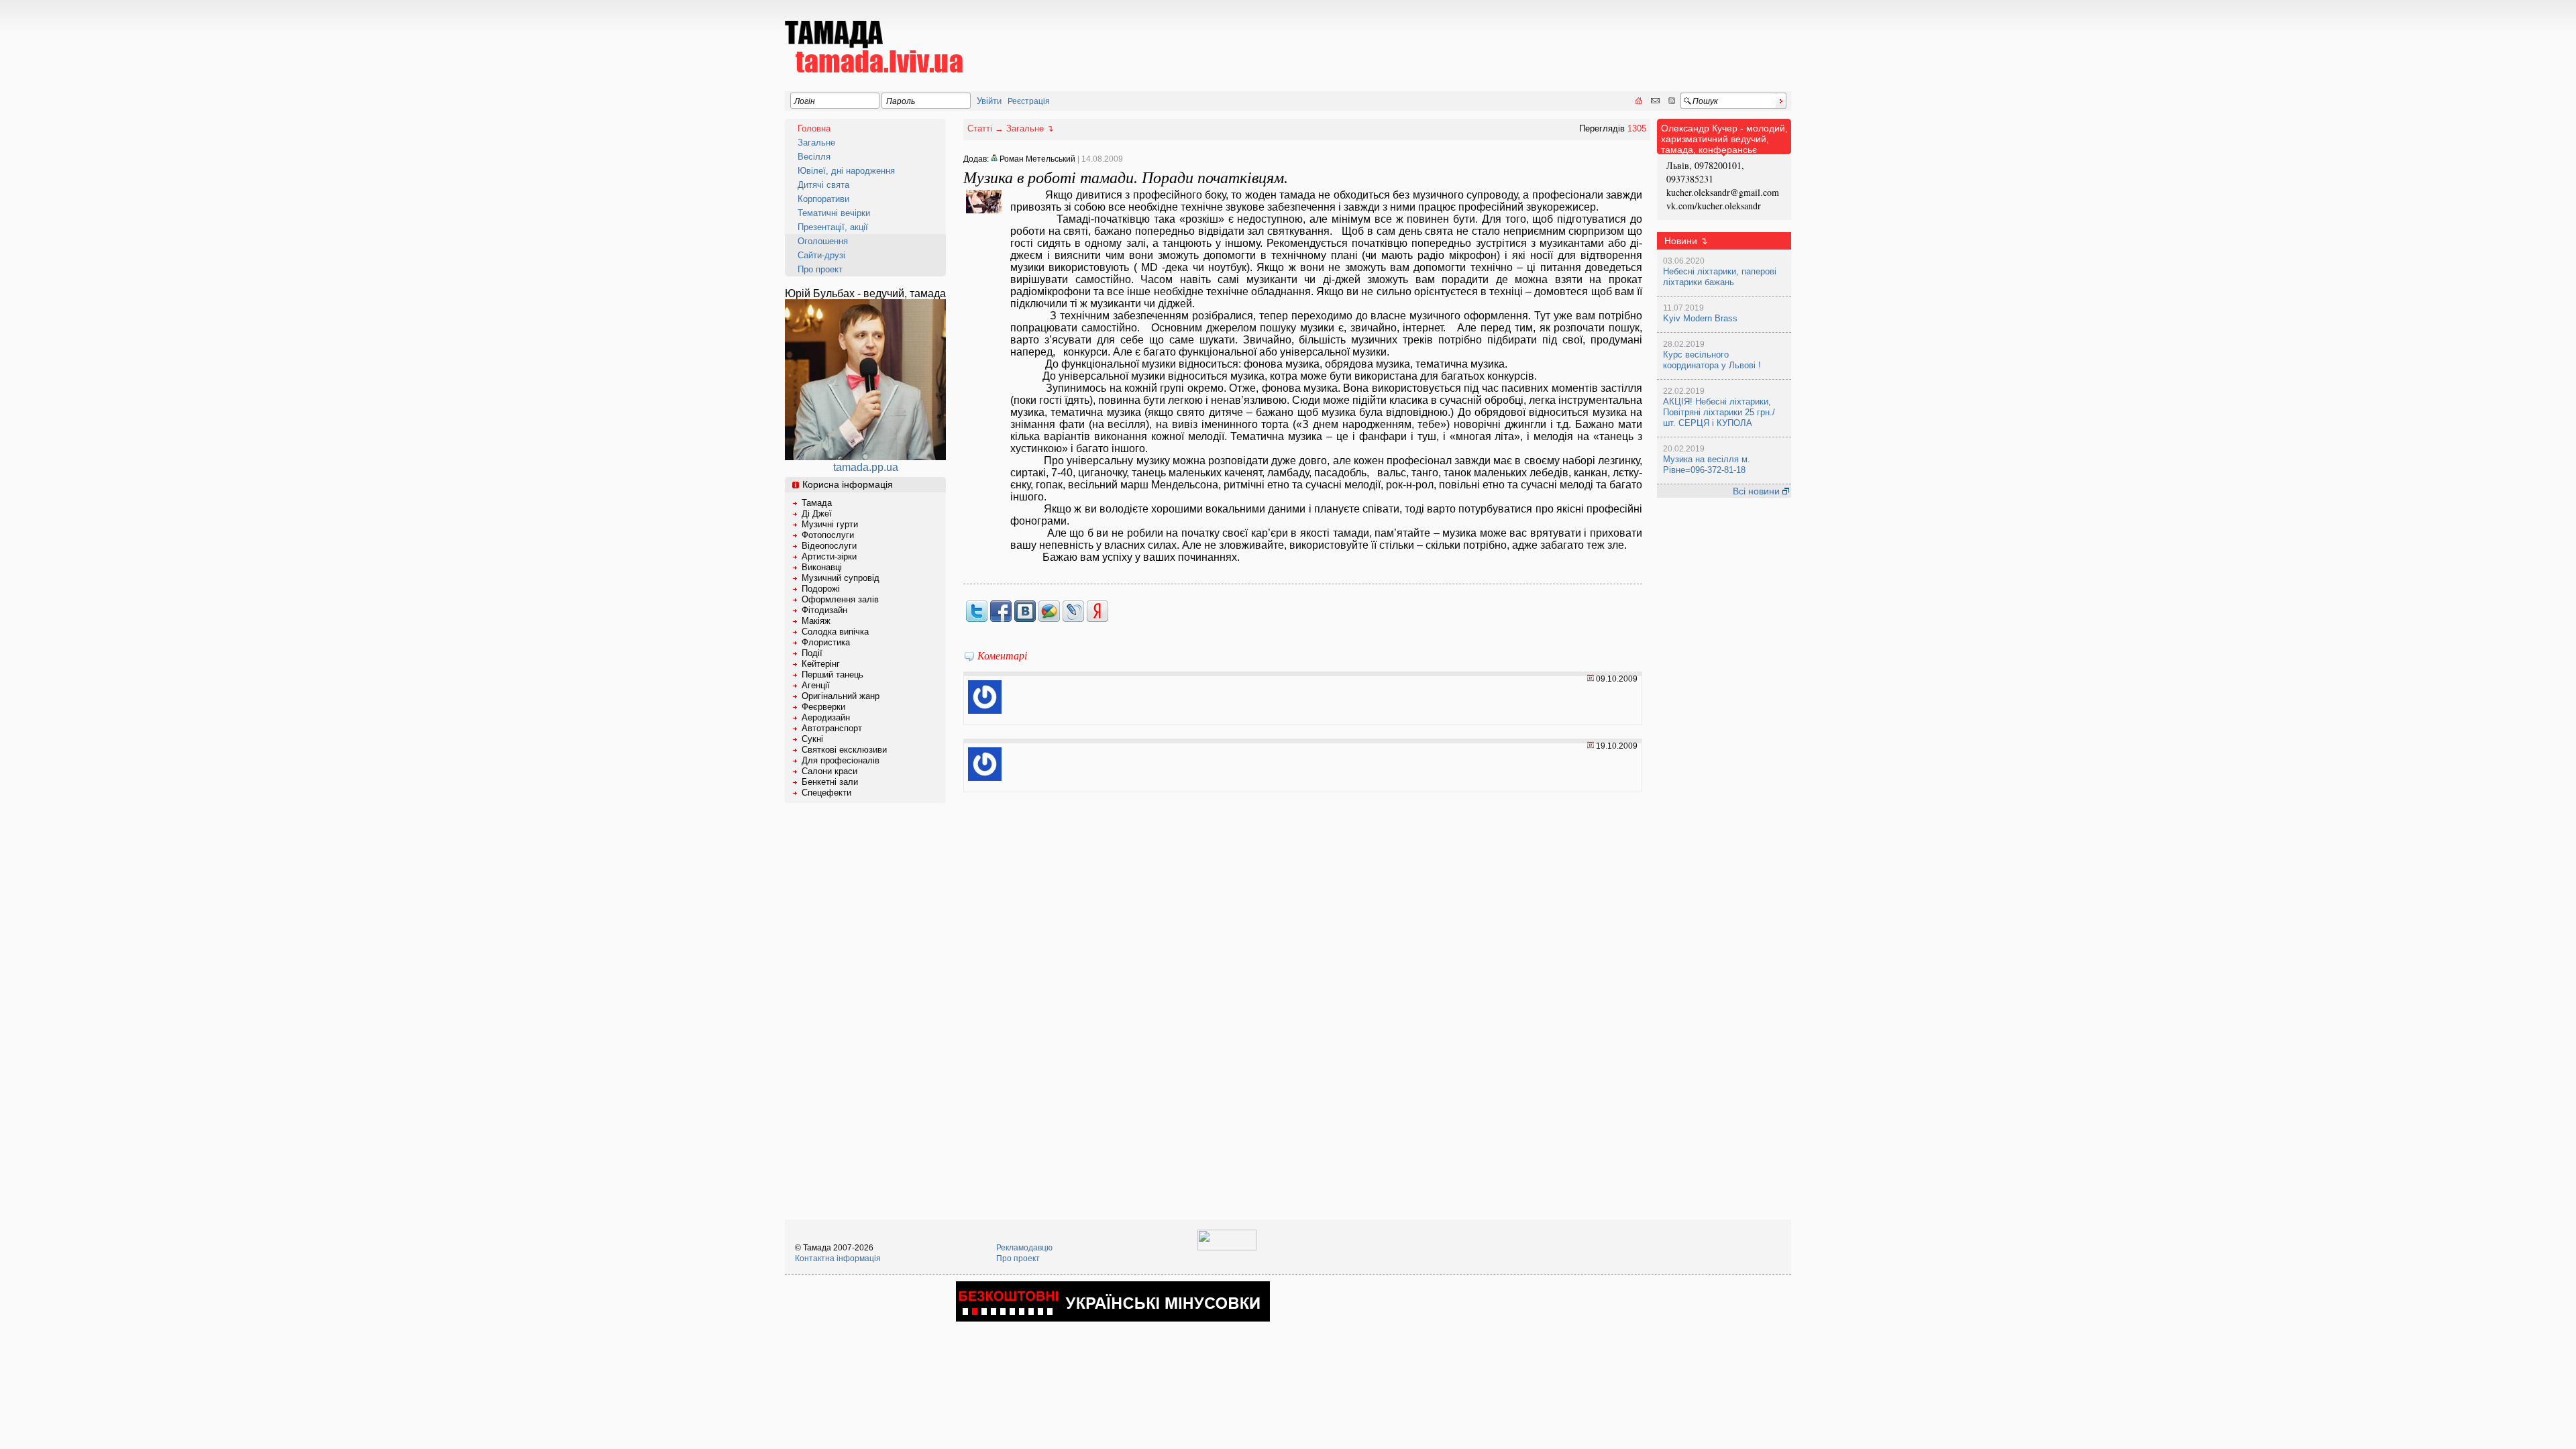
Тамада (817, 503)
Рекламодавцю (1024, 1248)
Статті (980, 128)
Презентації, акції (833, 227)
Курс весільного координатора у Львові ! (1712, 360)
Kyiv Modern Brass (1700, 318)
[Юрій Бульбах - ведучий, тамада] (865, 457)
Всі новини (1758, 491)
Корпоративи (823, 199)
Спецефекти (826, 793)
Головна (814, 128)
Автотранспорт (832, 728)
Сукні (812, 739)
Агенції (816, 685)
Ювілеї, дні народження (846, 171)
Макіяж (816, 621)
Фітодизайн (824, 610)
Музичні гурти (830, 524)
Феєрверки (823, 707)
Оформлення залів (840, 599)
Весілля (814, 157)
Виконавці (822, 567)
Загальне (816, 143)
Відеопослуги (829, 546)
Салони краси (829, 771)
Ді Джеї (817, 514)
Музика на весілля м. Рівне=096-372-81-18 (1707, 465)
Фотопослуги (828, 535)
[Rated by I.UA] (1227, 1248)
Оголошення (823, 241)
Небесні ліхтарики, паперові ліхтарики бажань (1720, 277)
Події (812, 653)
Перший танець (833, 675)
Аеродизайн (826, 717)
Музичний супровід (841, 578)
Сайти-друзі (821, 255)
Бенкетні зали (830, 782)
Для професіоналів (841, 760)
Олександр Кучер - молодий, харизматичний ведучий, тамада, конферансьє (1724, 139)
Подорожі (821, 589)
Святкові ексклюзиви (844, 750)
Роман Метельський (1036, 159)
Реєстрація (1029, 101)
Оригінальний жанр (841, 696)
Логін (805, 101)
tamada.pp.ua (866, 467)
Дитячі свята (823, 185)
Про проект (820, 269)
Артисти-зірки (829, 556)
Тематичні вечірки (834, 213)
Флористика (826, 642)
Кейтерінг (821, 664)
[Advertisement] (1547, 38)
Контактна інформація (838, 1258)
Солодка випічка (835, 632)
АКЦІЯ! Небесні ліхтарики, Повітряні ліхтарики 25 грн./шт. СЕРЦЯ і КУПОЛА (1719, 412)
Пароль (901, 101)
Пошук (1705, 101)
